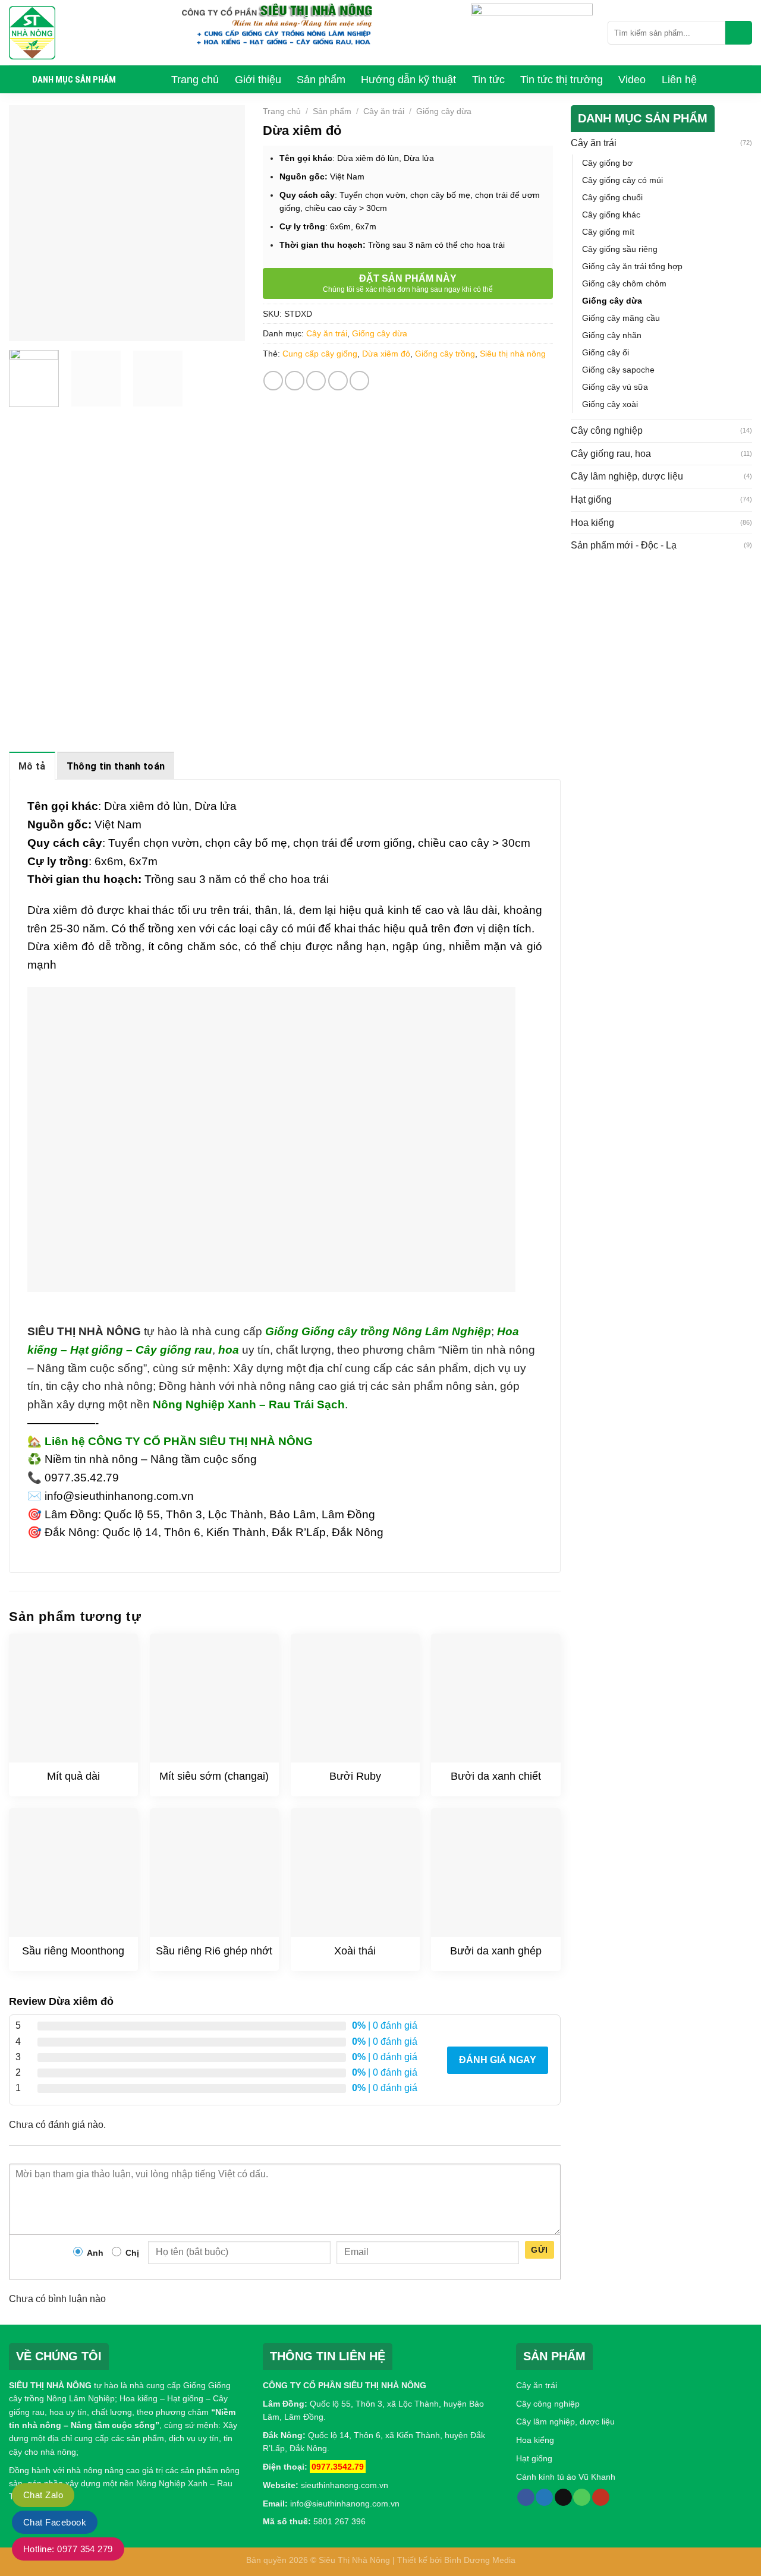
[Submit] (739, 33)
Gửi (539, 2250)
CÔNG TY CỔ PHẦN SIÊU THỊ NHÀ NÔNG (345, 2385)
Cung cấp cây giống (320, 354)
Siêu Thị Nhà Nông (354, 2560)
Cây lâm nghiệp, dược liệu (627, 476)
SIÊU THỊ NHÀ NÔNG (50, 2385)
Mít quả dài (73, 1776)
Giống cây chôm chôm (624, 283)
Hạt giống (591, 499)
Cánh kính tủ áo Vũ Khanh (566, 2477)
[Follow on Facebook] (526, 2498)
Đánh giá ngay (498, 2060)
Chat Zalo (43, 2495)
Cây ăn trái (384, 111)
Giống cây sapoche (618, 370)
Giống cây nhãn (612, 335)
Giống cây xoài (610, 404)
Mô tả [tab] (32, 766)
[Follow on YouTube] (601, 2498)
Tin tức (488, 80)
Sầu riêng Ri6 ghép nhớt (214, 1951)
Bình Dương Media (480, 2560)
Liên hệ (679, 80)
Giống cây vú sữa (615, 387)
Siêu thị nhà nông (513, 354)
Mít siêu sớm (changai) (214, 1776)
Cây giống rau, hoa (611, 454)
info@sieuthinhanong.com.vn (345, 2504)
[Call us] (582, 2498)
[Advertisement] (661, 645)
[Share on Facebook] (273, 381)
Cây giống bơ (607, 163)
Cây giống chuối (612, 197)
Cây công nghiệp (607, 431)
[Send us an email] (563, 2498)
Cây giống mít (608, 232)
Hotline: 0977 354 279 (68, 2549)
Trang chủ (195, 80)
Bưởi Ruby (355, 1776)
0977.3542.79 (338, 2467)
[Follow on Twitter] (544, 2498)
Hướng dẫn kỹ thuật (408, 80)
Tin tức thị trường (562, 80)
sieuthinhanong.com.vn (345, 2485)
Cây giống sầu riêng (620, 249)
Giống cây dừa (444, 111)
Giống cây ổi (606, 352)
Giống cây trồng (445, 354)
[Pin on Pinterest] (338, 381)
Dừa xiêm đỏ (386, 354)
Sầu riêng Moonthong (73, 1951)
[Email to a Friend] (316, 381)
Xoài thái (355, 1951)
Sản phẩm (321, 80)
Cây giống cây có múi (622, 180)
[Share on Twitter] (295, 381)
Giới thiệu (258, 80)
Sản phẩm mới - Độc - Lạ (624, 545)
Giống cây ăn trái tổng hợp (632, 266)
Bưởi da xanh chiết (496, 1776)
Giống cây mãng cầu (621, 318)
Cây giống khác (611, 215)
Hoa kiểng (592, 523)
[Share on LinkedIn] (359, 381)
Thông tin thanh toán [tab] (116, 766)
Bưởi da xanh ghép (496, 1951)
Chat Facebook (55, 2522)
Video (632, 80)
